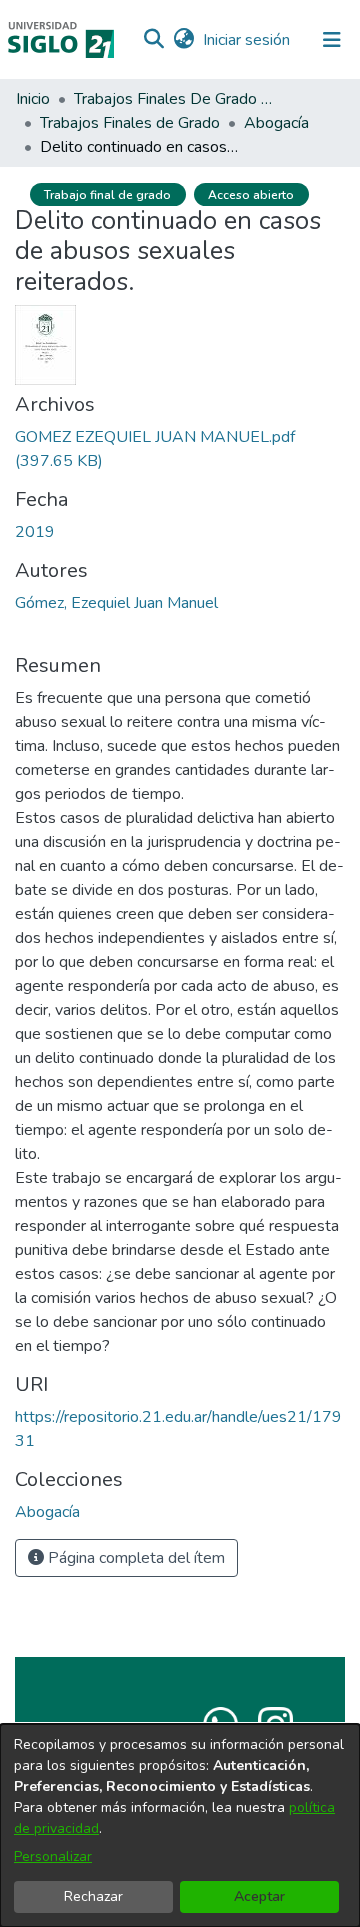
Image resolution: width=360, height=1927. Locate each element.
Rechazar (93, 1896)
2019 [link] (35, 532)
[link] (47, 1512)
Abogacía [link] (276, 123)
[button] (153, 40)
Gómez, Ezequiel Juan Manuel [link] (116, 603)
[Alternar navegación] (332, 40)
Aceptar (259, 1896)
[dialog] (180, 1825)
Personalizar (53, 1856)
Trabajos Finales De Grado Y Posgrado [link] (174, 99)
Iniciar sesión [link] (247, 40)
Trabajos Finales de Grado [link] (130, 123)
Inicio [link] (33, 99)
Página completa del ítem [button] (134, 1558)
